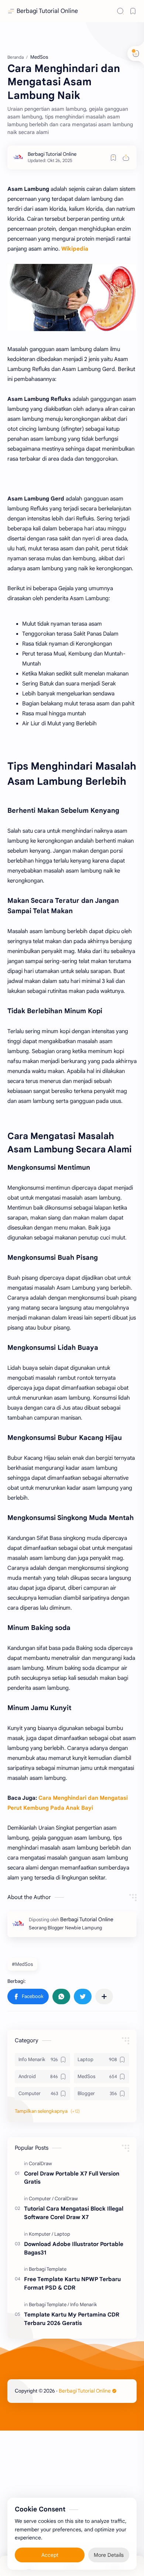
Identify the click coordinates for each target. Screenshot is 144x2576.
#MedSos (22, 1964)
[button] (28, 1997)
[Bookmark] (133, 11)
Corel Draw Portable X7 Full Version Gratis (72, 2178)
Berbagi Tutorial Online (47, 11)
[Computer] (41, 2199)
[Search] (120, 11)
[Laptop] (62, 2234)
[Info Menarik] (84, 2305)
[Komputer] (41, 2234)
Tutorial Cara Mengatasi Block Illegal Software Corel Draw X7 (74, 2213)
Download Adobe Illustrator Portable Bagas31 (74, 2248)
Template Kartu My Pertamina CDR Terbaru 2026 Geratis (72, 2319)
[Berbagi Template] (48, 2269)
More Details (109, 2554)
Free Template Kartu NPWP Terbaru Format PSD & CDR (72, 2283)
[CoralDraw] (40, 2164)
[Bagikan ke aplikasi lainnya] (104, 1997)
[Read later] (113, 158)
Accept (50, 2554)
